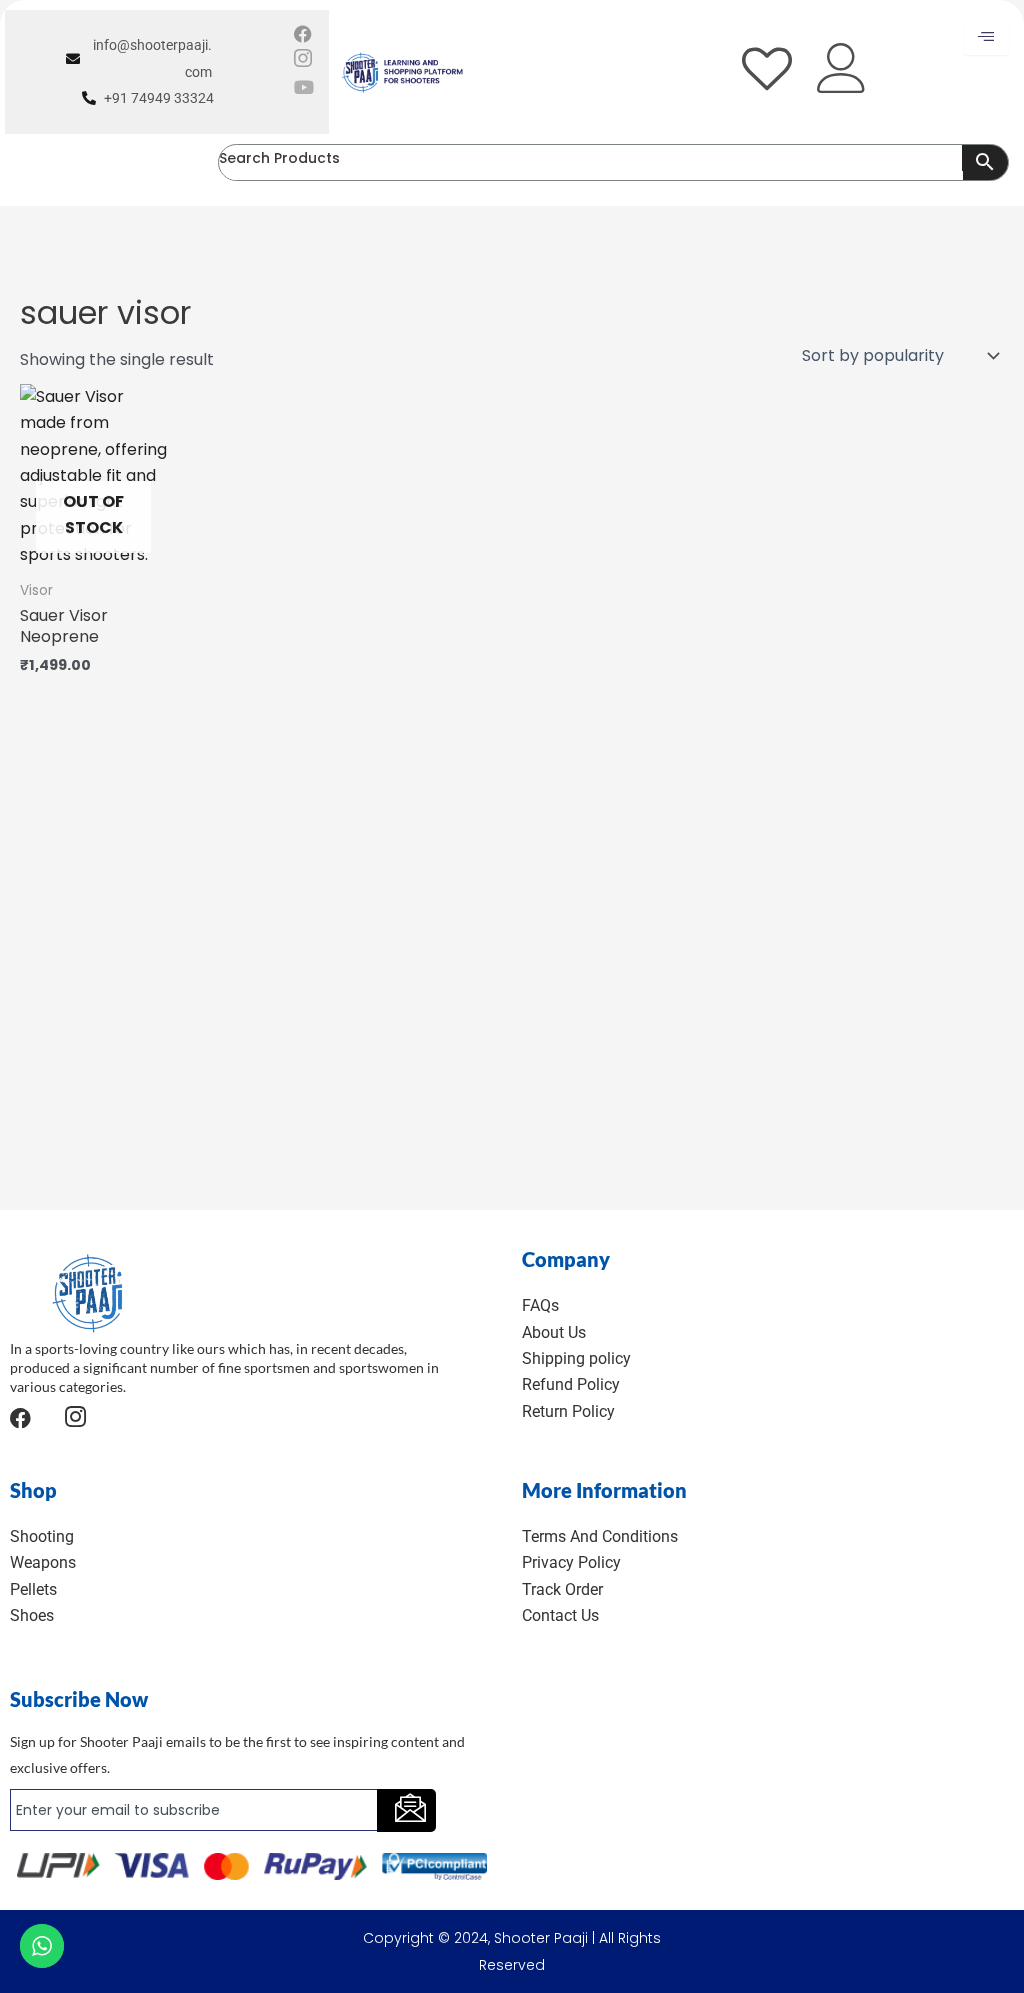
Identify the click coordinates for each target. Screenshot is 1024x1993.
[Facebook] (303, 33)
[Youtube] (304, 86)
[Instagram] (303, 59)
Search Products (279, 158)
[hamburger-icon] (986, 37)
